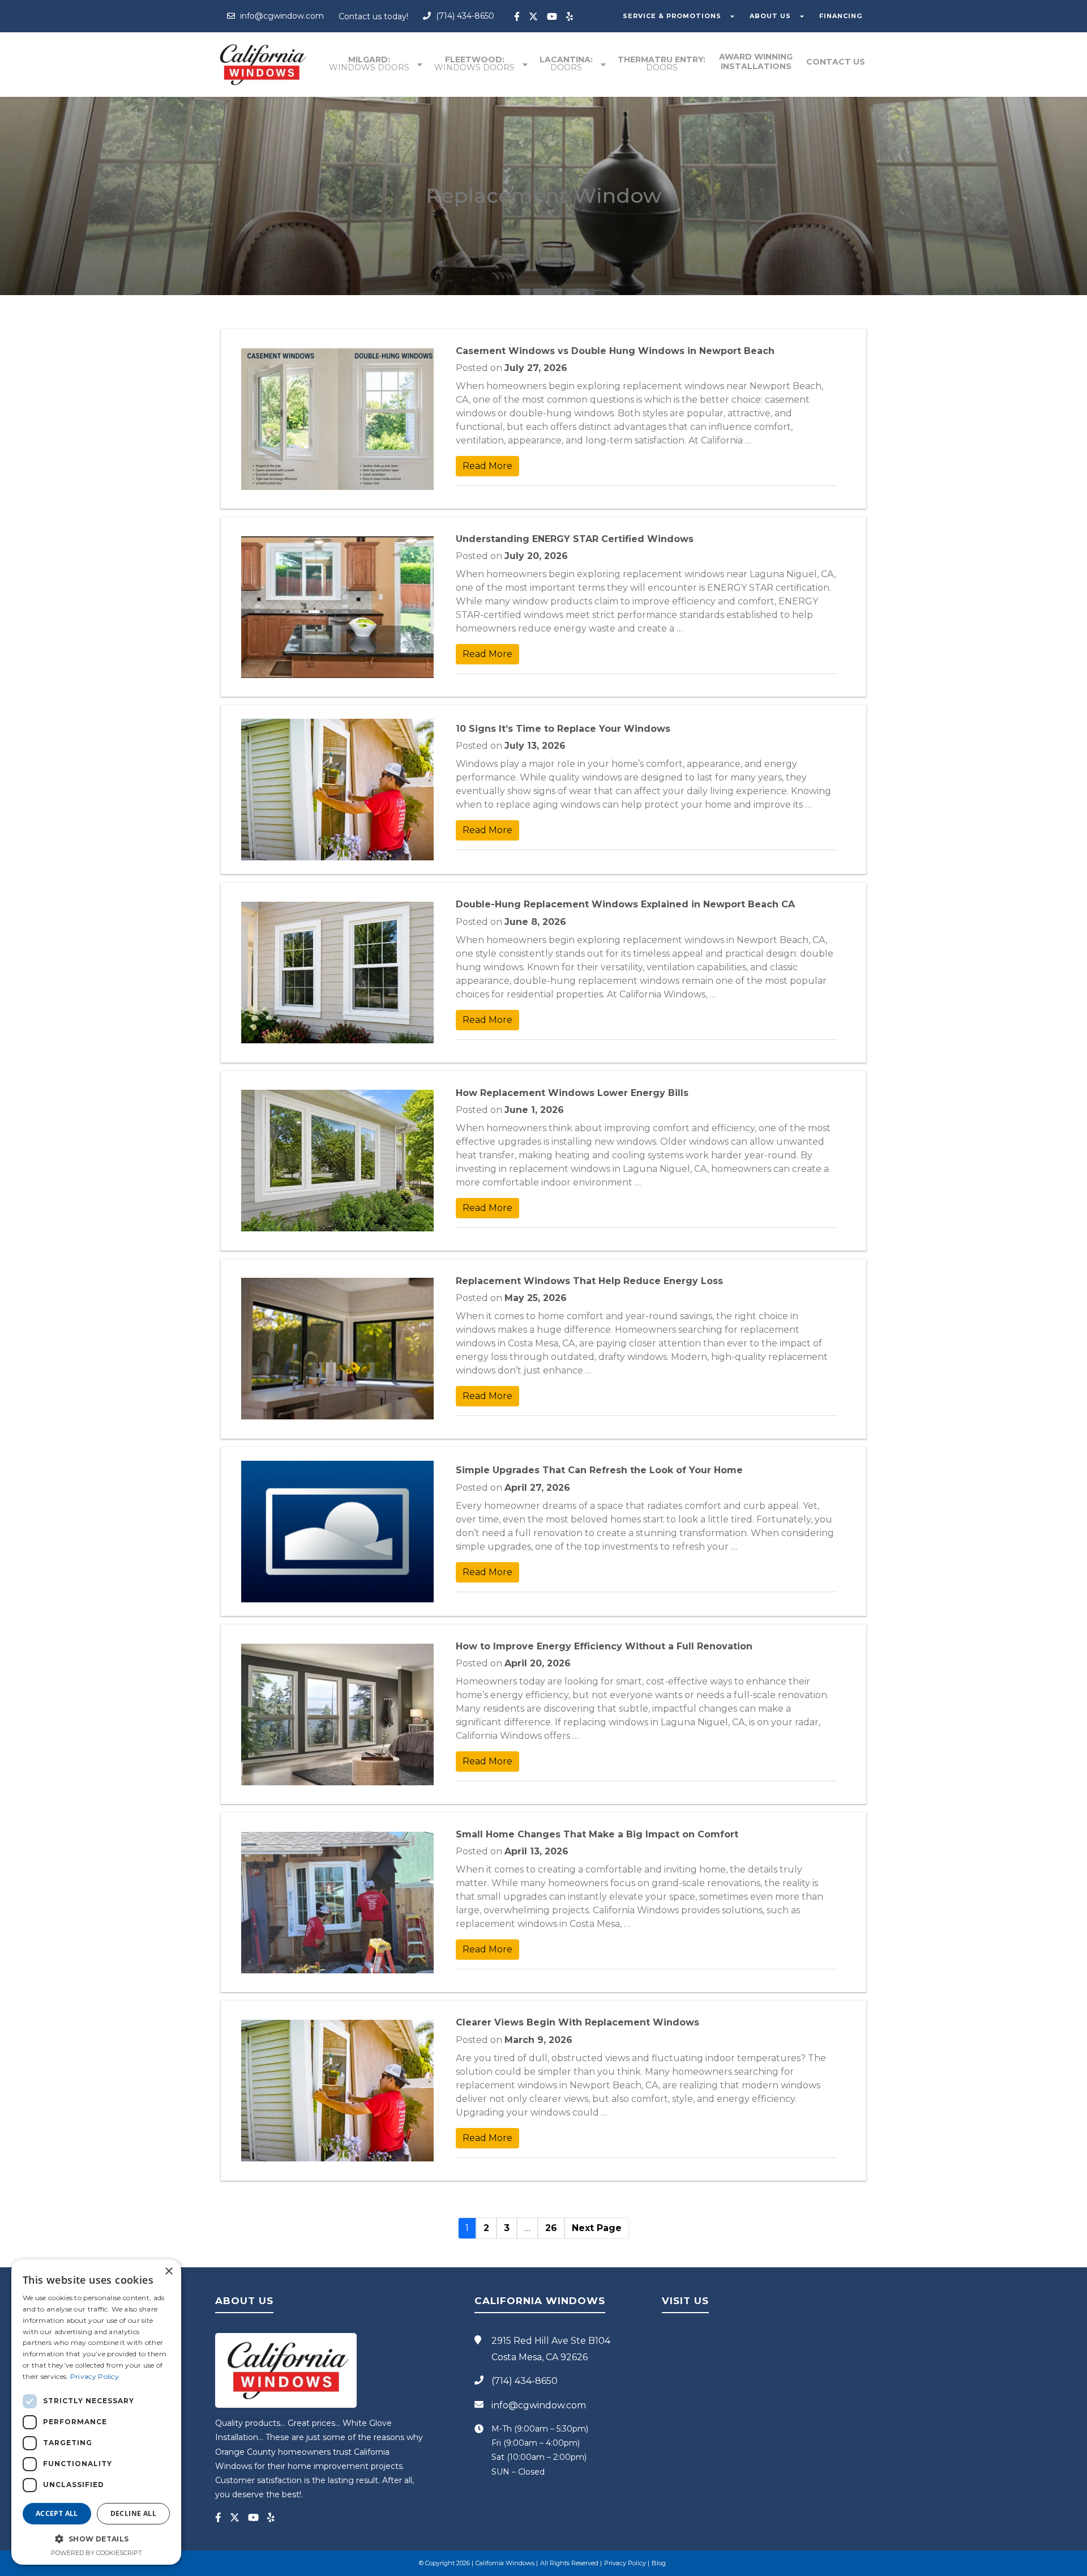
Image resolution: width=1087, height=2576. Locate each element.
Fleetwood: (474, 63)
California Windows (505, 2563)
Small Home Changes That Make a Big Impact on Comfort (597, 1834)
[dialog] (96, 2412)
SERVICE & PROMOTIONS (672, 16)
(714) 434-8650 (464, 16)
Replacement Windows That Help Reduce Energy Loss (589, 1281)
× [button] (168, 2272)
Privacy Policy (625, 2563)
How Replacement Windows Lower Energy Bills (572, 1093)
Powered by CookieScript (97, 2553)
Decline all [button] (133, 2513)
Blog (659, 2563)
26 (551, 2228)
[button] (96, 2539)
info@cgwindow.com (281, 16)
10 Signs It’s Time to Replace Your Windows (563, 729)
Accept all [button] (57, 2513)
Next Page (597, 2228)
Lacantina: (566, 63)
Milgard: (369, 63)
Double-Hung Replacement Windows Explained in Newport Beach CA (625, 904)
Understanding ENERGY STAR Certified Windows (575, 539)
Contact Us (836, 62)
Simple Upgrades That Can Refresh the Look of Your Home (599, 1470)
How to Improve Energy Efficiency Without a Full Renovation (604, 1646)
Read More (487, 466)
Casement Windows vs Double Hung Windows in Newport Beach (615, 351)
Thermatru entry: (662, 63)
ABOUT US (770, 16)
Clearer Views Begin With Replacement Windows (577, 2022)
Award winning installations (756, 61)
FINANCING (841, 16)
